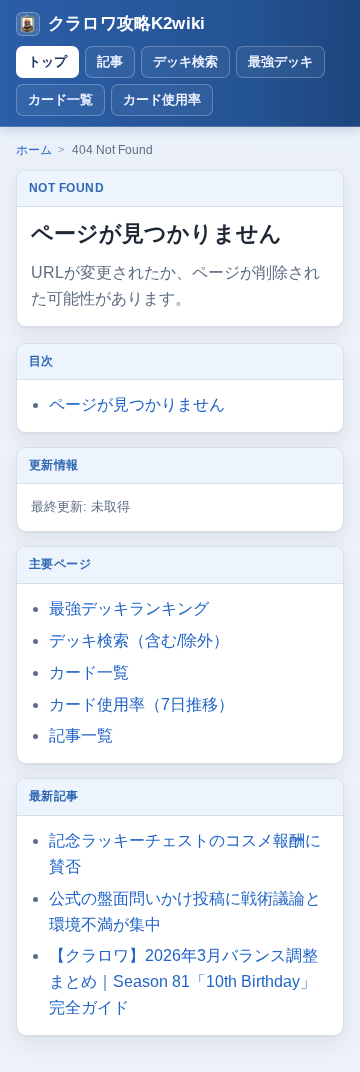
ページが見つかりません (137, 404)
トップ (47, 61)
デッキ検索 (185, 61)
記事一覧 (81, 735)
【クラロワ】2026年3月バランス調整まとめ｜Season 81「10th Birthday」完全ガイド (183, 981)
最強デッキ (280, 61)
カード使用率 (162, 99)
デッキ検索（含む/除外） (139, 640)
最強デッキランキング (129, 608)
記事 (110, 61)
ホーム (34, 150)
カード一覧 (60, 99)
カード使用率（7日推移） (141, 704)
